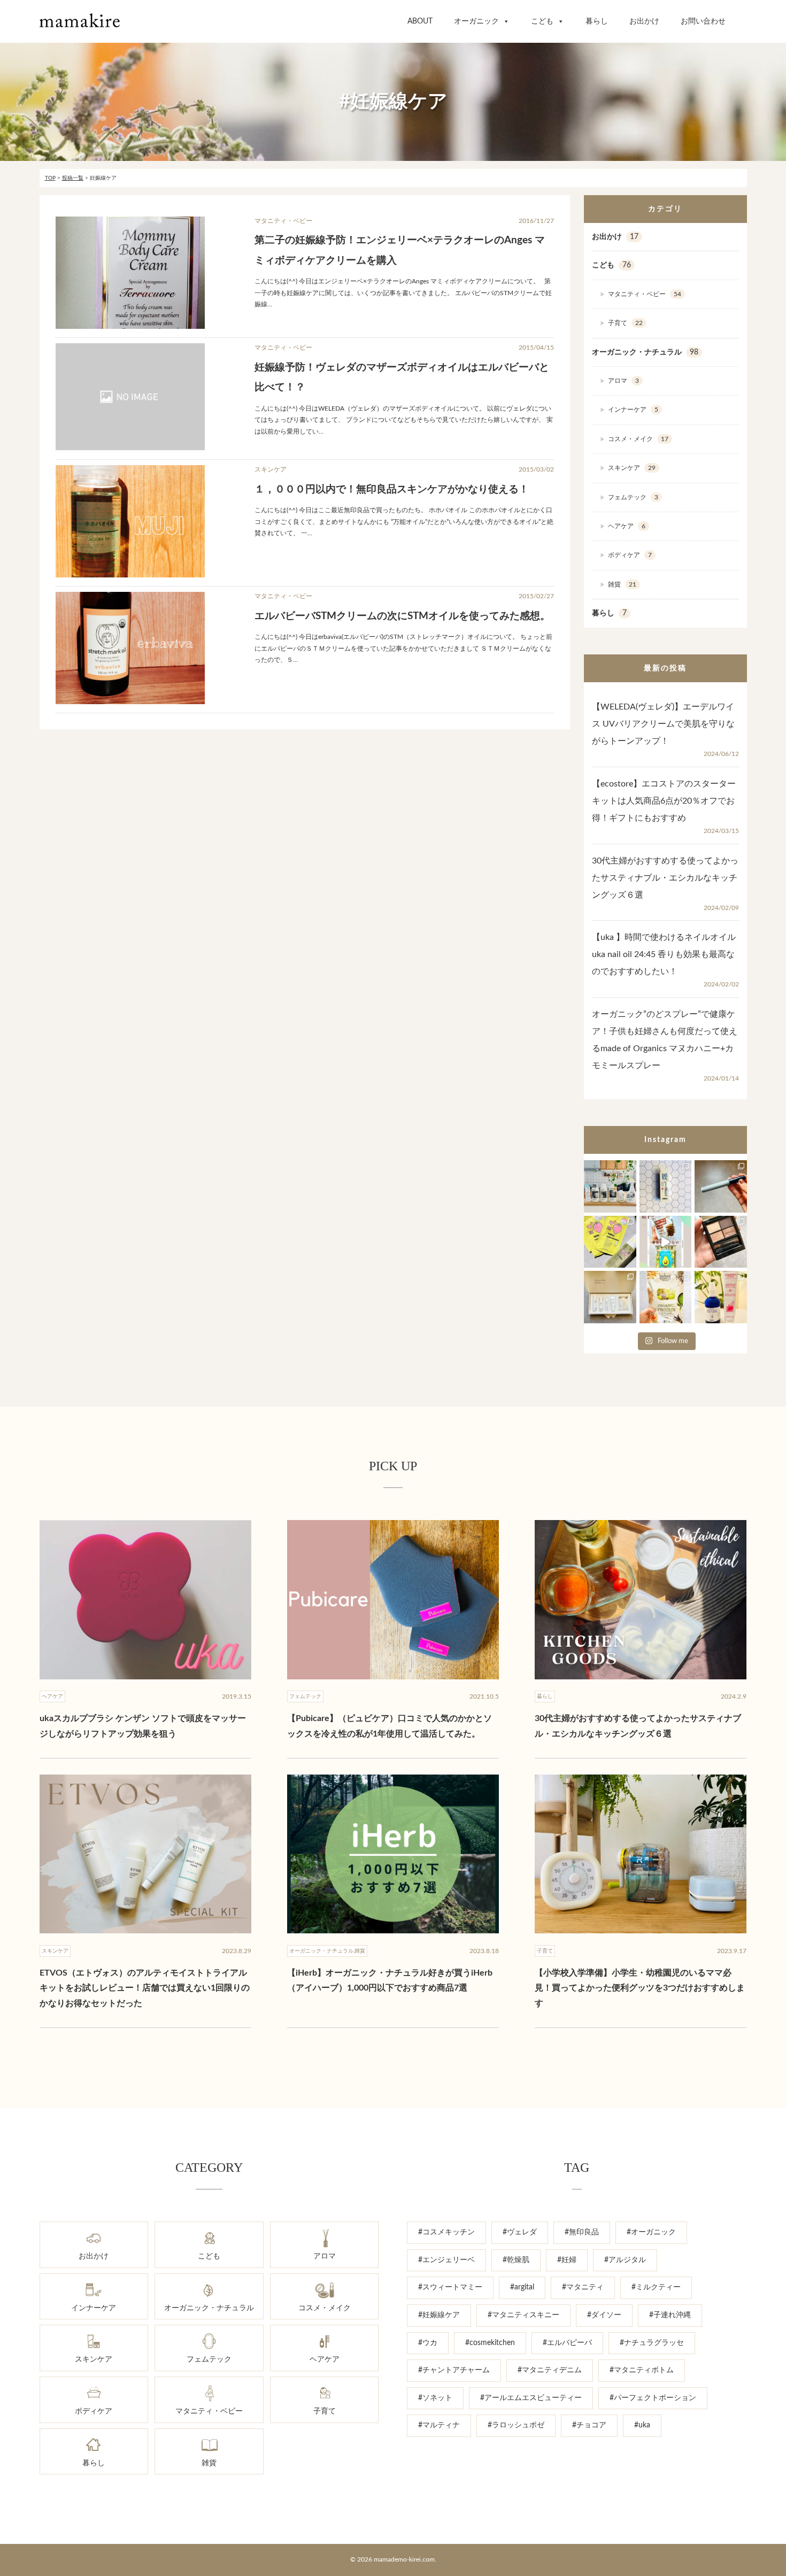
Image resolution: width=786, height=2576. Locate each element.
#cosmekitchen (490, 2343)
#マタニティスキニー (523, 2315)
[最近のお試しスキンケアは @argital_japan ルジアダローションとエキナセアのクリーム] (720, 1297)
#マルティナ (439, 2425)
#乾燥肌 (516, 2260)
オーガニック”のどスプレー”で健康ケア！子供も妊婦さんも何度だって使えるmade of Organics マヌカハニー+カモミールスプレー (665, 1040)
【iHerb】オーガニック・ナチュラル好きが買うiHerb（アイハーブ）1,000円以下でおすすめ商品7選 (390, 1981)
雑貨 (622, 584)
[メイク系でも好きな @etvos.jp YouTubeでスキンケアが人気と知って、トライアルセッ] (610, 1297)
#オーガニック (651, 2232)
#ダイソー (604, 2315)
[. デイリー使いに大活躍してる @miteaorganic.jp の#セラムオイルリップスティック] (665, 1186)
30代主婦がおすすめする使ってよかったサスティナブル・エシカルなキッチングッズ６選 (665, 878)
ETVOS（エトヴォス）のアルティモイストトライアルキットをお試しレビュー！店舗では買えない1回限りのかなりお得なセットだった (145, 1988)
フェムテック (633, 497)
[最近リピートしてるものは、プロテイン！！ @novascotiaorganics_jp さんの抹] (665, 1297)
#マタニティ (583, 2287)
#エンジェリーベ (446, 2260)
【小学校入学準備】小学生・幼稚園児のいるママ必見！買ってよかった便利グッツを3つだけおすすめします (640, 1988)
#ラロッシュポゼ (516, 2425)
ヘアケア (627, 526)
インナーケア (633, 410)
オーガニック (476, 21)
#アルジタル (625, 2260)
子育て (625, 323)
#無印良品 (582, 2232)
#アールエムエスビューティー (531, 2398)
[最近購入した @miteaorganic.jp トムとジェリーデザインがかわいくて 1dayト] (610, 1242)
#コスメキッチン (446, 2232)
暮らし (597, 21)
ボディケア (630, 555)
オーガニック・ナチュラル (645, 352)
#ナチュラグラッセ (652, 2343)
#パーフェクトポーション (653, 2398)
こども (542, 21)
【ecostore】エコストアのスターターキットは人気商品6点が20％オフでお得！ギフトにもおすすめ (664, 801)
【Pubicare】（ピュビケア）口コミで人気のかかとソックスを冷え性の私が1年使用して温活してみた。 (390, 1726)
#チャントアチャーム (454, 2370)
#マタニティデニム (550, 2370)
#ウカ (428, 2343)
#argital (522, 2287)
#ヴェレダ (520, 2232)
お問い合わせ (703, 21)
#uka (642, 2425)
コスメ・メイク (638, 439)
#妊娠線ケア (439, 2315)
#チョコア (589, 2425)
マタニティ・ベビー (645, 294)
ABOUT (420, 21)
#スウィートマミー (450, 2287)
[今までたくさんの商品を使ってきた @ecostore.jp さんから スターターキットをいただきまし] (610, 1186)
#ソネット (435, 2398)
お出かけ (644, 21)
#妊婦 (567, 2260)
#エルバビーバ (567, 2343)
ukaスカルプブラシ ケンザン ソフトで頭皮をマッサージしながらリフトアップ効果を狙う (143, 1726)
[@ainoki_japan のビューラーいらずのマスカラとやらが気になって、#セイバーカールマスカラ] (720, 1186)
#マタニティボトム (642, 2370)
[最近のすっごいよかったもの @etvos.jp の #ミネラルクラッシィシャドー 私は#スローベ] (720, 1242)
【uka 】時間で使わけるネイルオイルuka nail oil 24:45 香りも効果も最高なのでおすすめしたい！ (664, 954)
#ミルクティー (656, 2287)
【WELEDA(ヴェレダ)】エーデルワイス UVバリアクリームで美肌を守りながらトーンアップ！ (663, 724)
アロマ (623, 381)
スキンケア (632, 468)
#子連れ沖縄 (670, 2315)
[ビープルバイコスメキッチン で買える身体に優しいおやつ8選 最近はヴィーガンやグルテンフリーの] (665, 1242)
